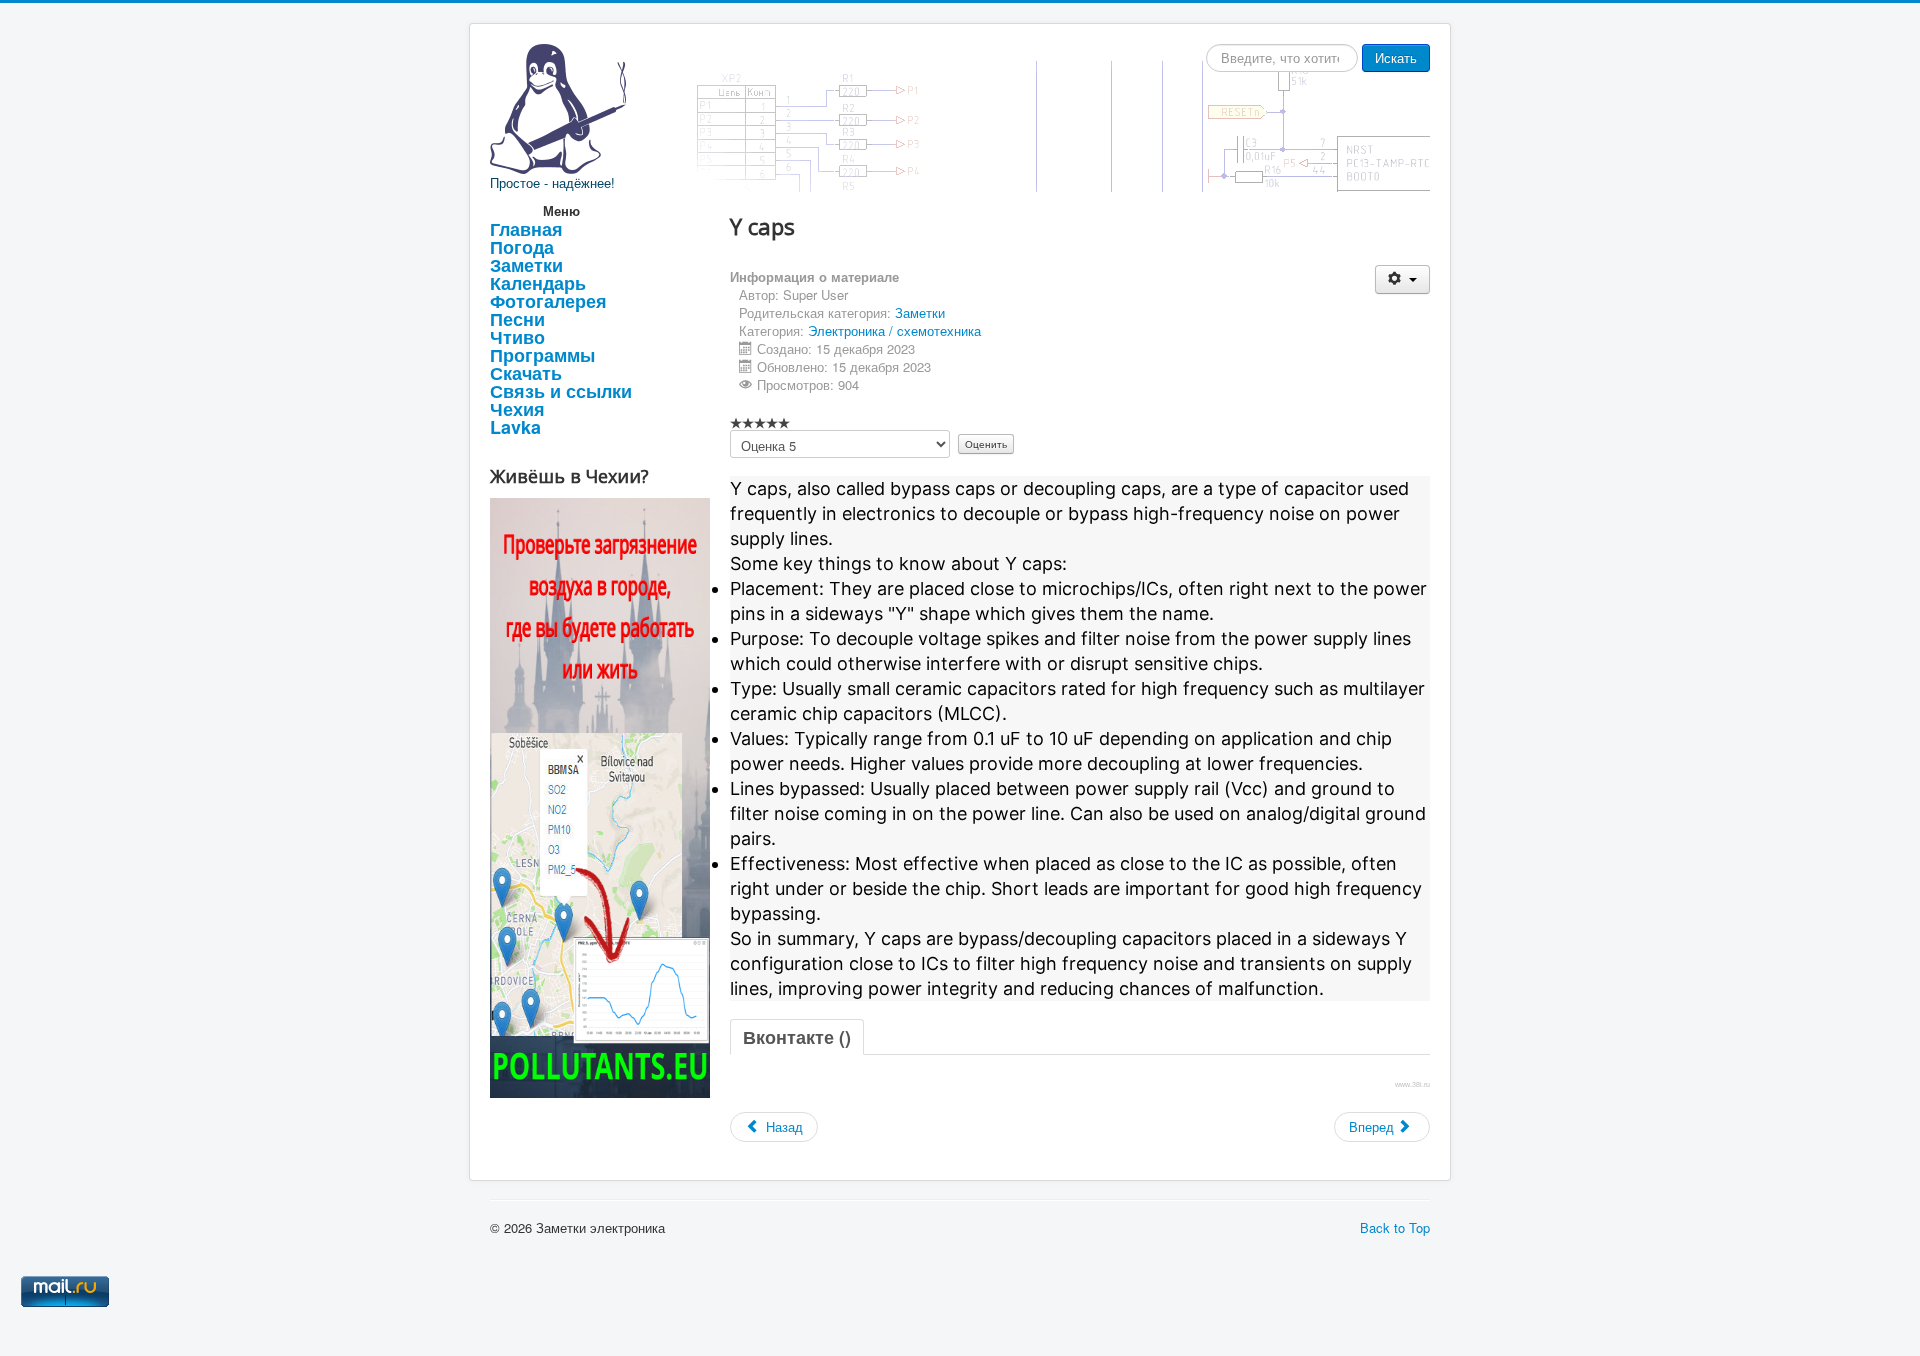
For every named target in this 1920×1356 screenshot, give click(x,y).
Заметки (526, 265)
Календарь (538, 283)
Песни (517, 319)
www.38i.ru (1412, 1084)
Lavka (515, 427)
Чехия (517, 409)
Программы (542, 355)
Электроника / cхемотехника (894, 330)
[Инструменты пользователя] (1402, 279)
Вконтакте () (797, 1037)
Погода (522, 247)
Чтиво (517, 337)
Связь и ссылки (561, 391)
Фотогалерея (548, 301)
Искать (1396, 57)
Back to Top (1395, 1227)
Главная (526, 229)
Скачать (526, 373)
